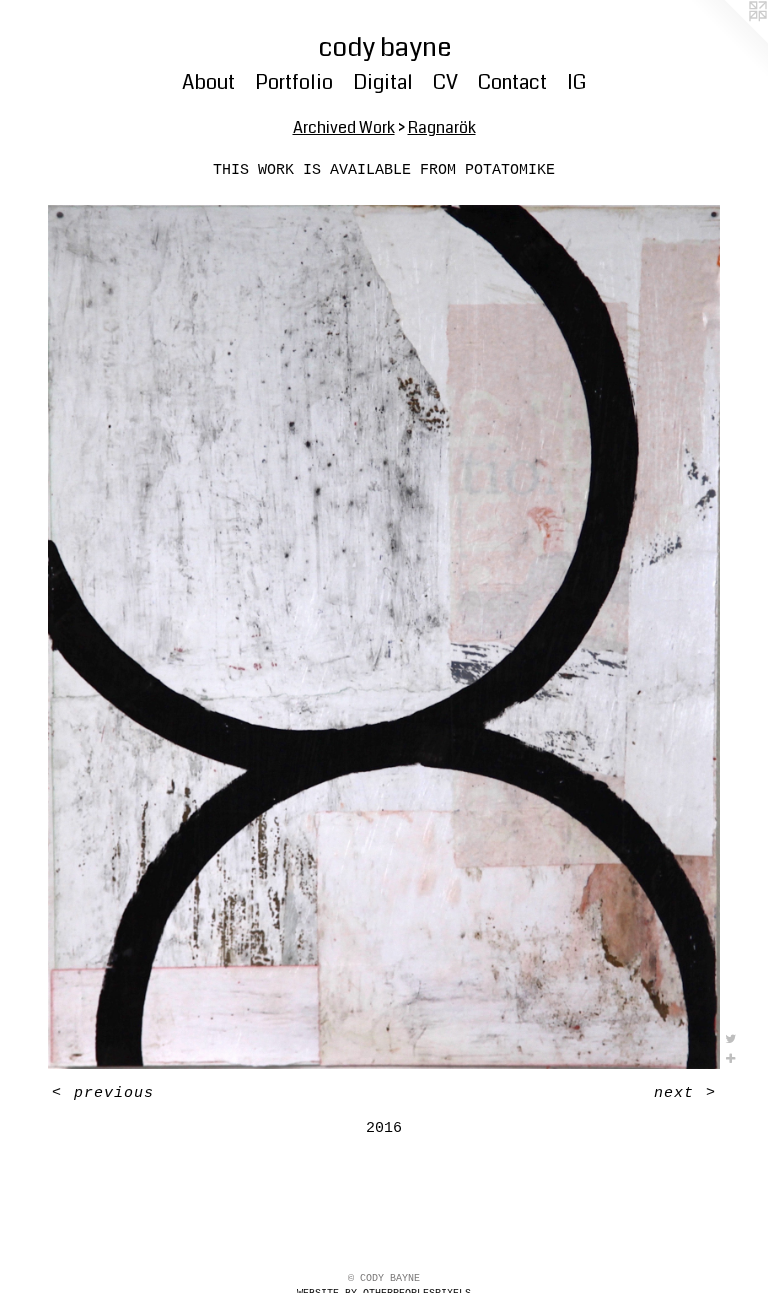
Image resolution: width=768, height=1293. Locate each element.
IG (576, 82)
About (208, 82)
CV (445, 82)
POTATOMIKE (510, 170)
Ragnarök (442, 127)
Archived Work (344, 127)
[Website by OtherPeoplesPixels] (728, 40)
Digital (383, 82)
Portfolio (294, 82)
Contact (512, 82)
